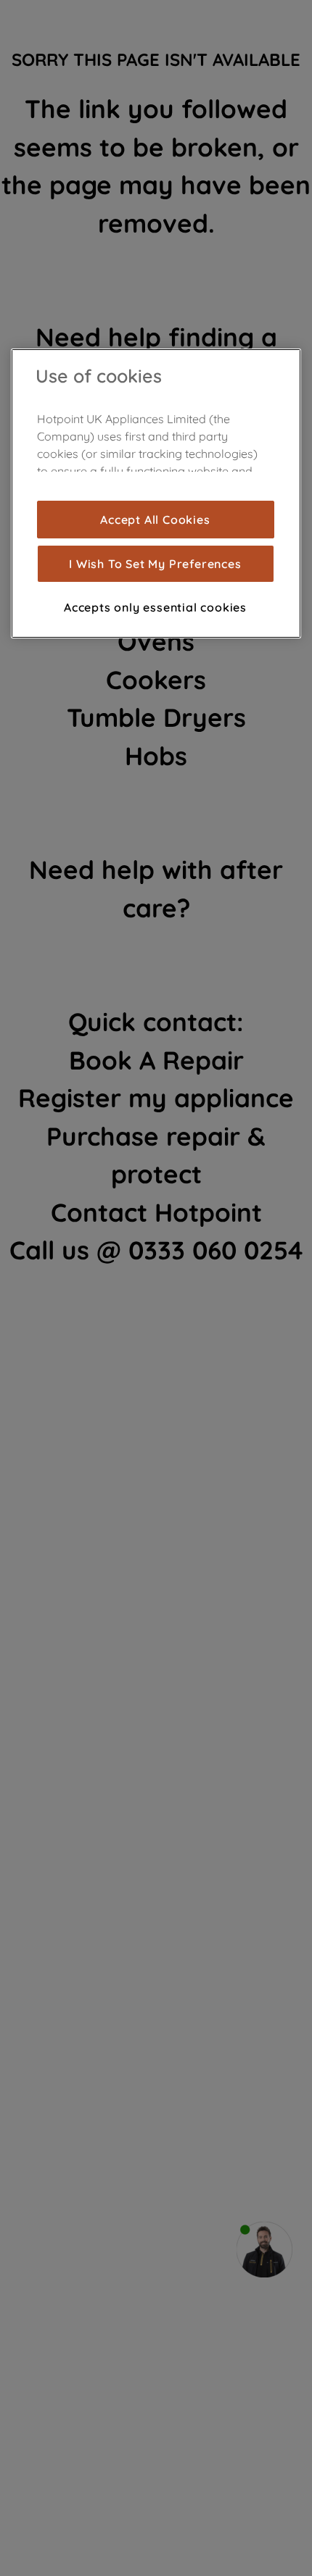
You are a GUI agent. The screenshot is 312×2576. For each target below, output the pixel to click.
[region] (156, 493)
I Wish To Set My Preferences (155, 564)
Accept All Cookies (155, 520)
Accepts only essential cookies (155, 607)
